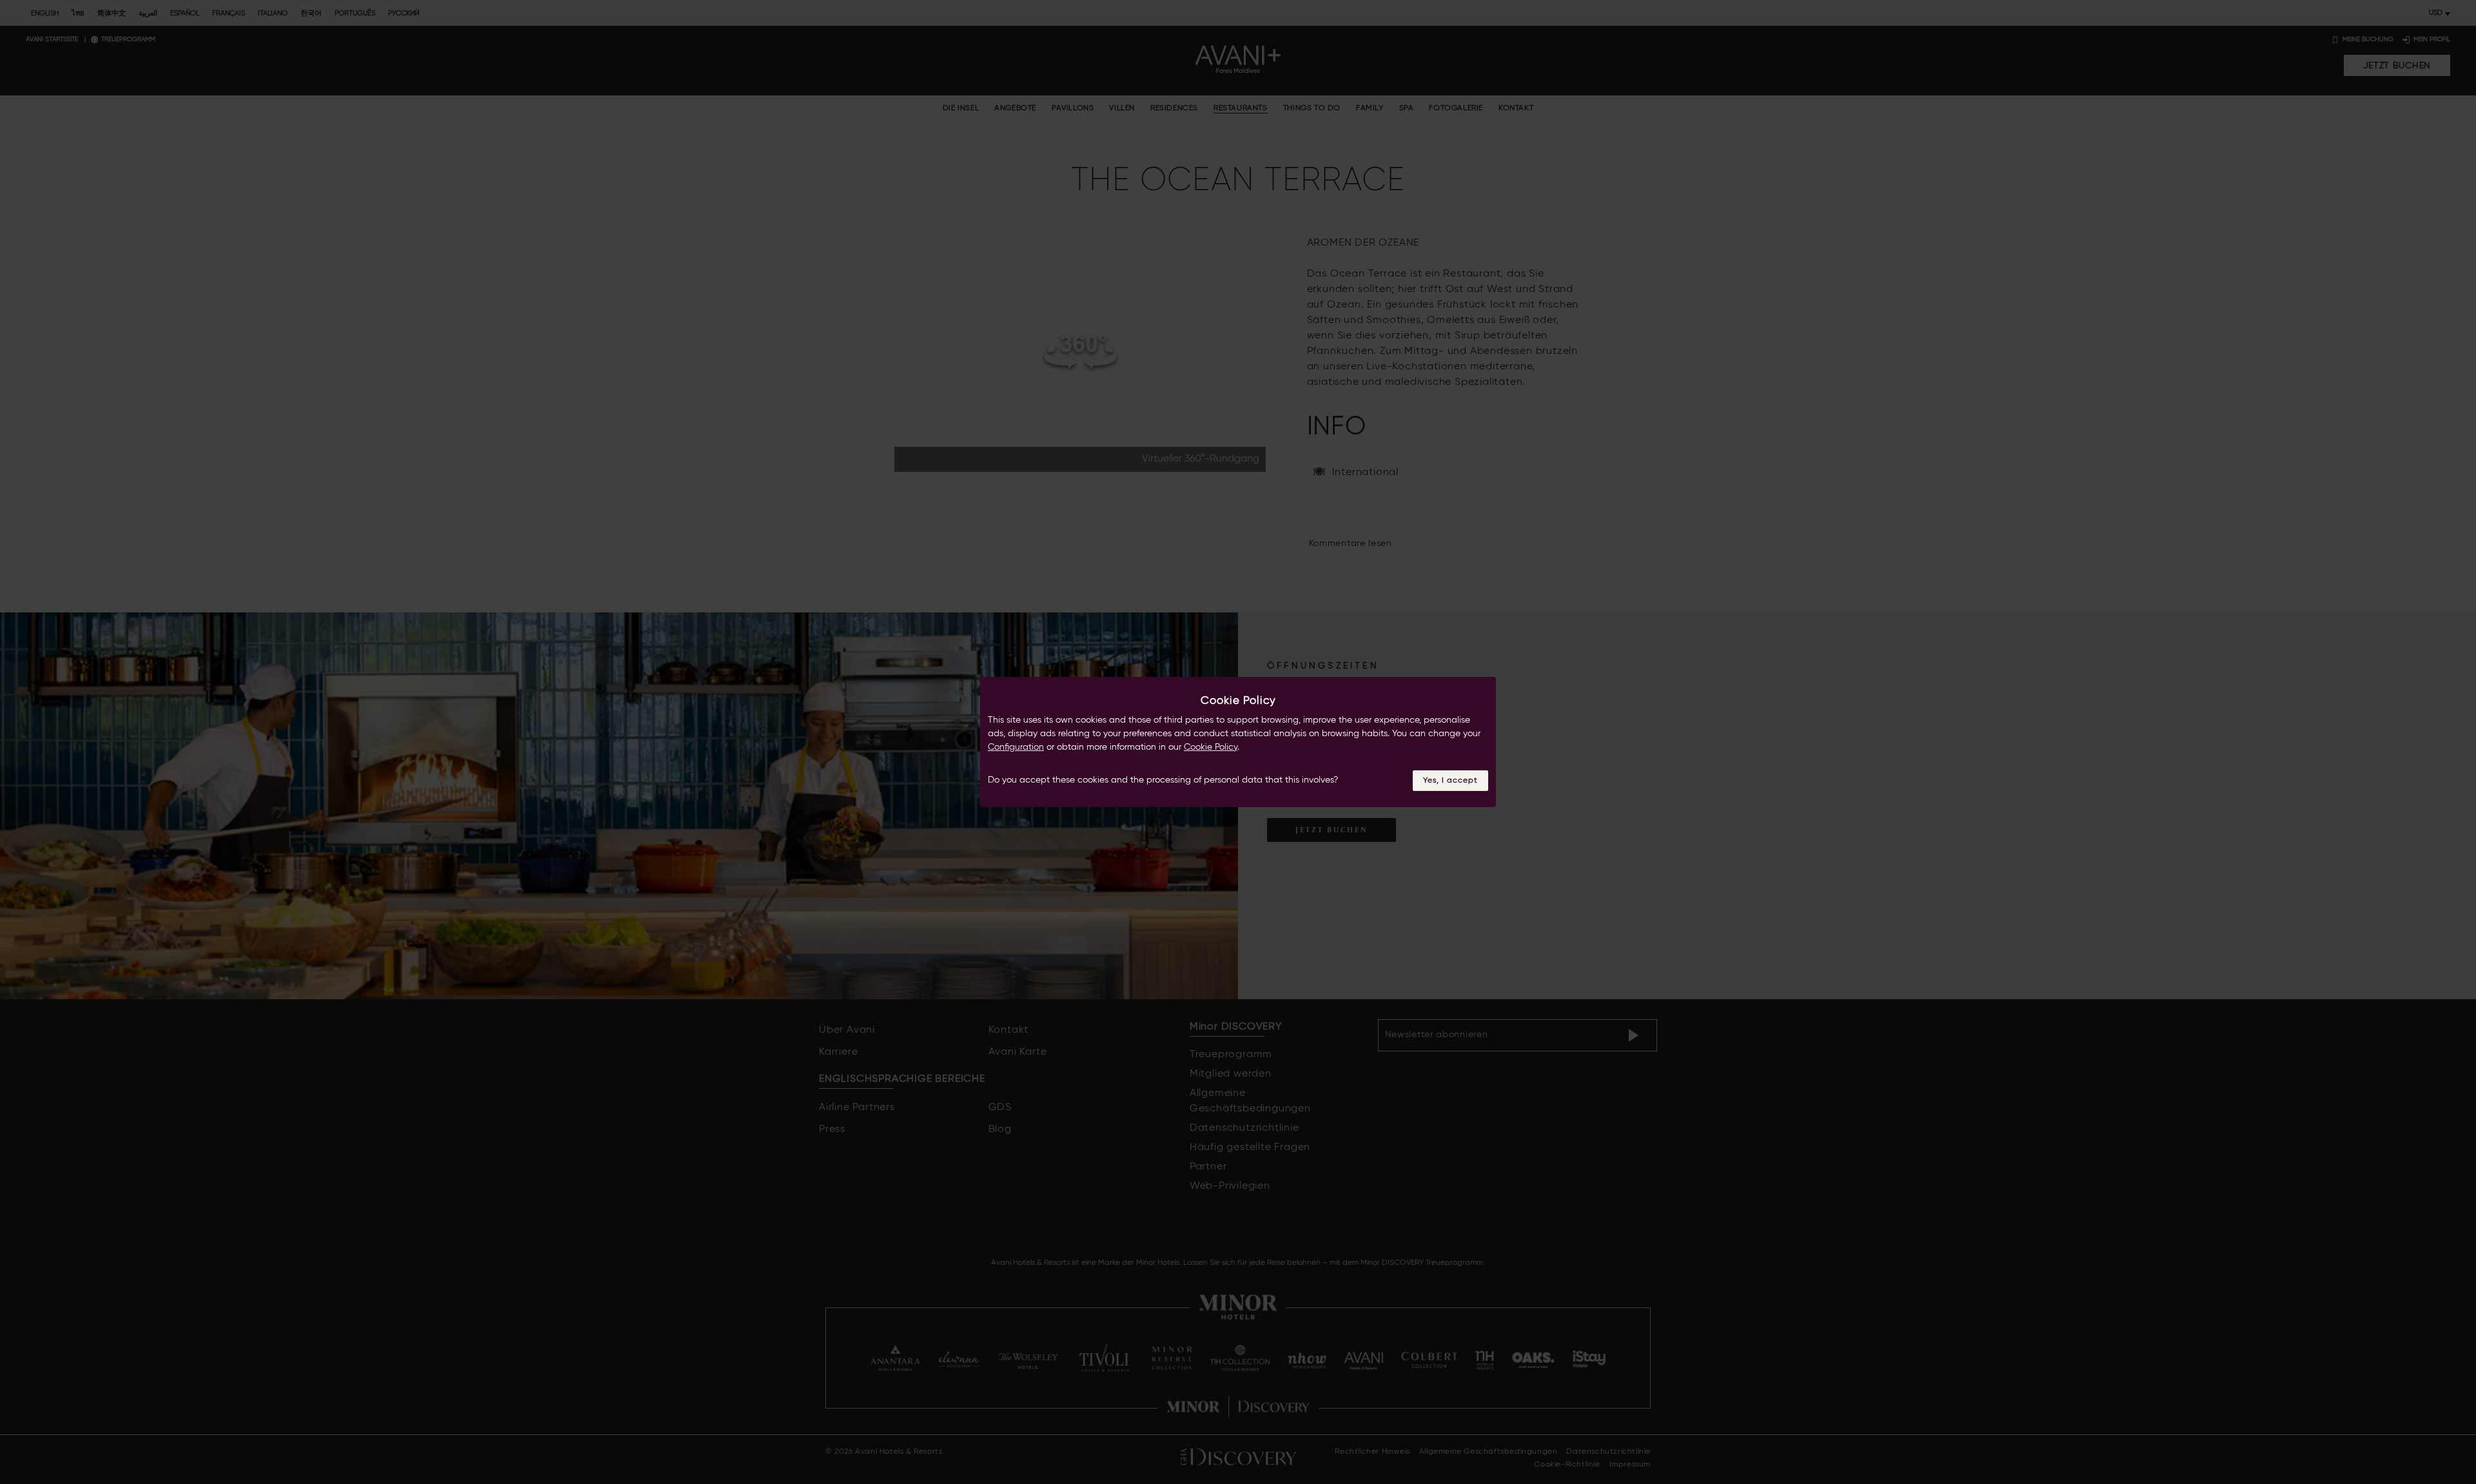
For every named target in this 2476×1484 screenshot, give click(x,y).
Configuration (1016, 747)
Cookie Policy (1211, 747)
